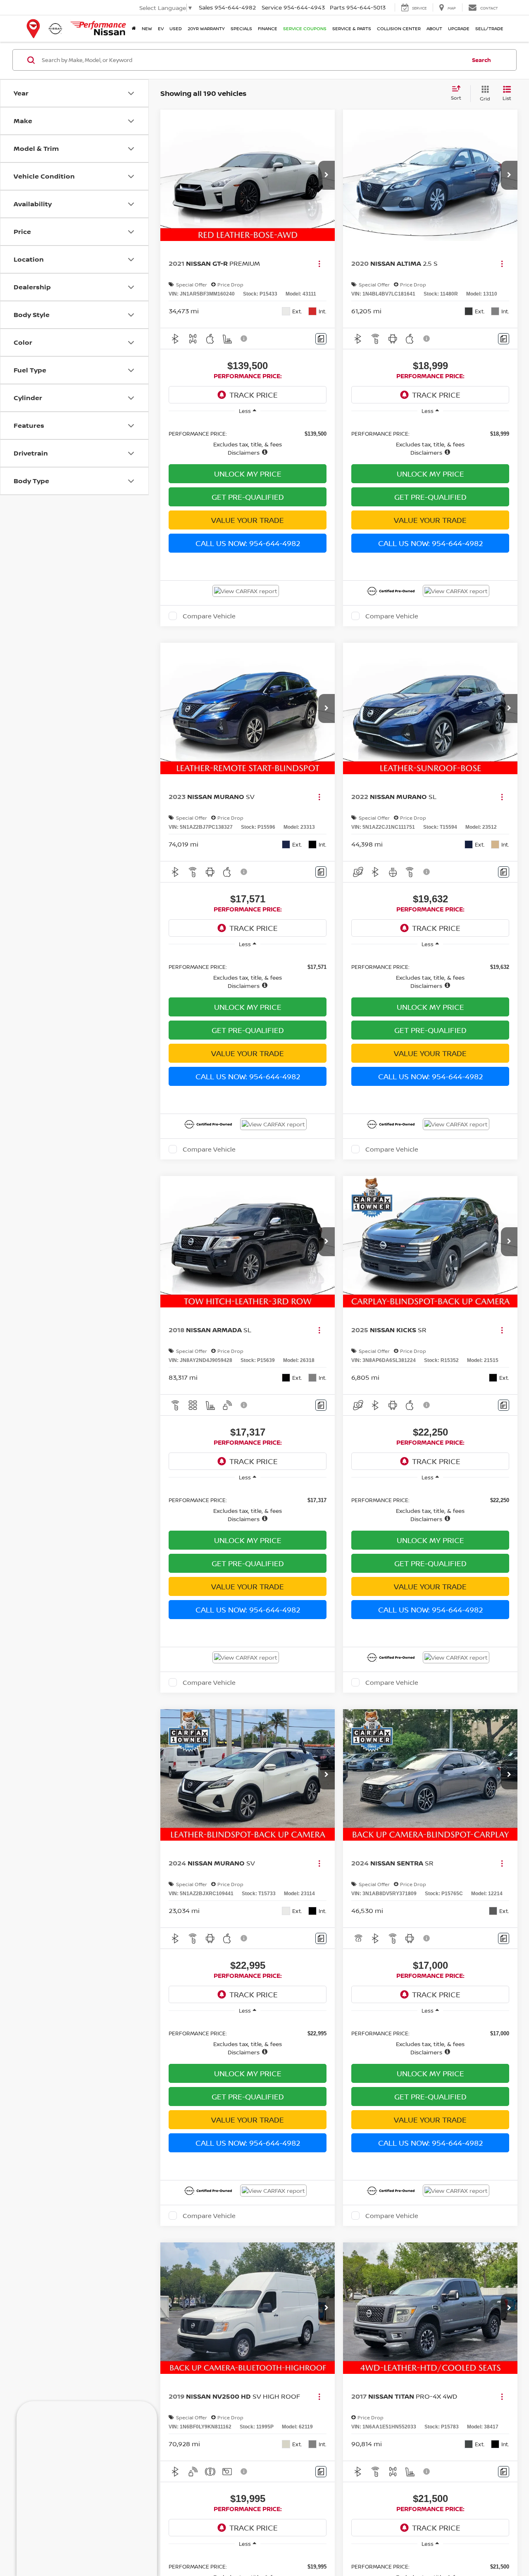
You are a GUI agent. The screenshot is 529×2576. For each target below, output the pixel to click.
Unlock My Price (248, 474)
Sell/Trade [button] (489, 28)
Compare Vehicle (209, 632)
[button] (326, 175)
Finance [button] (268, 28)
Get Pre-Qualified (248, 497)
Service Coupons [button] (305, 28)
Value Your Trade (248, 520)
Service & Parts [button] (352, 28)
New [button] (147, 28)
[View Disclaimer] (244, 339)
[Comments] (321, 339)
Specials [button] (241, 28)
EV (161, 28)
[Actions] (319, 264)
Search (481, 60)
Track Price (254, 395)
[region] (248, 439)
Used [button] (176, 28)
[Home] (134, 29)
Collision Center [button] (399, 28)
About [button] (434, 28)
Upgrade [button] (459, 28)
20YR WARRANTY (206, 28)
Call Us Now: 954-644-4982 (248, 543)
